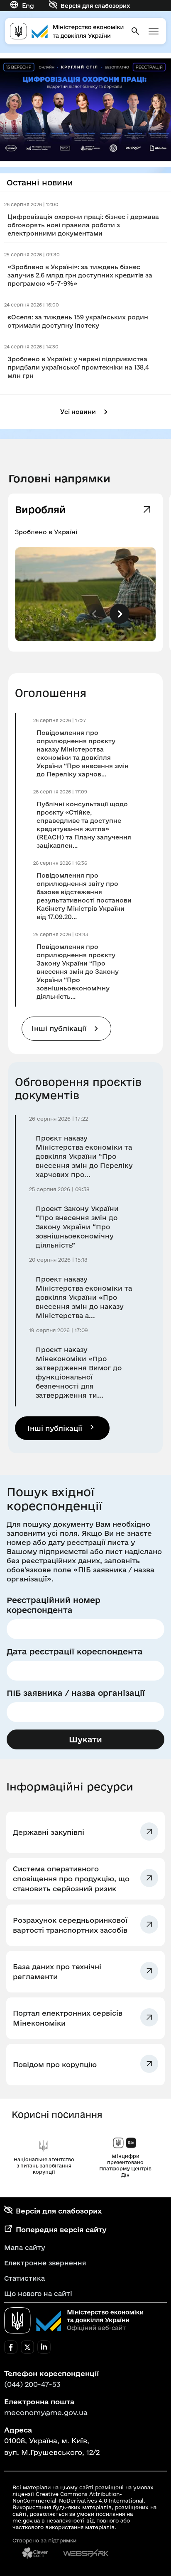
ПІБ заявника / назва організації (76, 1693)
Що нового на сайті (38, 2294)
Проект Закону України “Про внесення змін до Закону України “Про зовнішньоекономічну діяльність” (77, 1227)
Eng (28, 6)
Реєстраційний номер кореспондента (54, 1605)
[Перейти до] (85, 110)
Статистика (24, 2278)
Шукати (85, 1739)
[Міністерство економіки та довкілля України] (74, 2321)
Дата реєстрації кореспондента (75, 1652)
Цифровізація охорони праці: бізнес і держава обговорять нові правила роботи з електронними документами (83, 225)
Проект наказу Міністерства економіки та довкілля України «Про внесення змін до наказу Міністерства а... (84, 1297)
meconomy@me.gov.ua (46, 2412)
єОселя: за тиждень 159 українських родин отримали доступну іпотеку (78, 321)
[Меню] (154, 31)
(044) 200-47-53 (32, 2384)
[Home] (67, 31)
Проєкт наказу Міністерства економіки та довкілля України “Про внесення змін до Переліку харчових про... (84, 1156)
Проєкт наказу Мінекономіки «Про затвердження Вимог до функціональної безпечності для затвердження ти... (79, 1372)
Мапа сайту (25, 2248)
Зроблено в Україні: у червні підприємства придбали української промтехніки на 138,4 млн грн (78, 367)
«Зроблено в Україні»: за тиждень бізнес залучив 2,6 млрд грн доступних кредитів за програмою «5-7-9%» (80, 275)
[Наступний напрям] (120, 614)
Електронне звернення (45, 2263)
